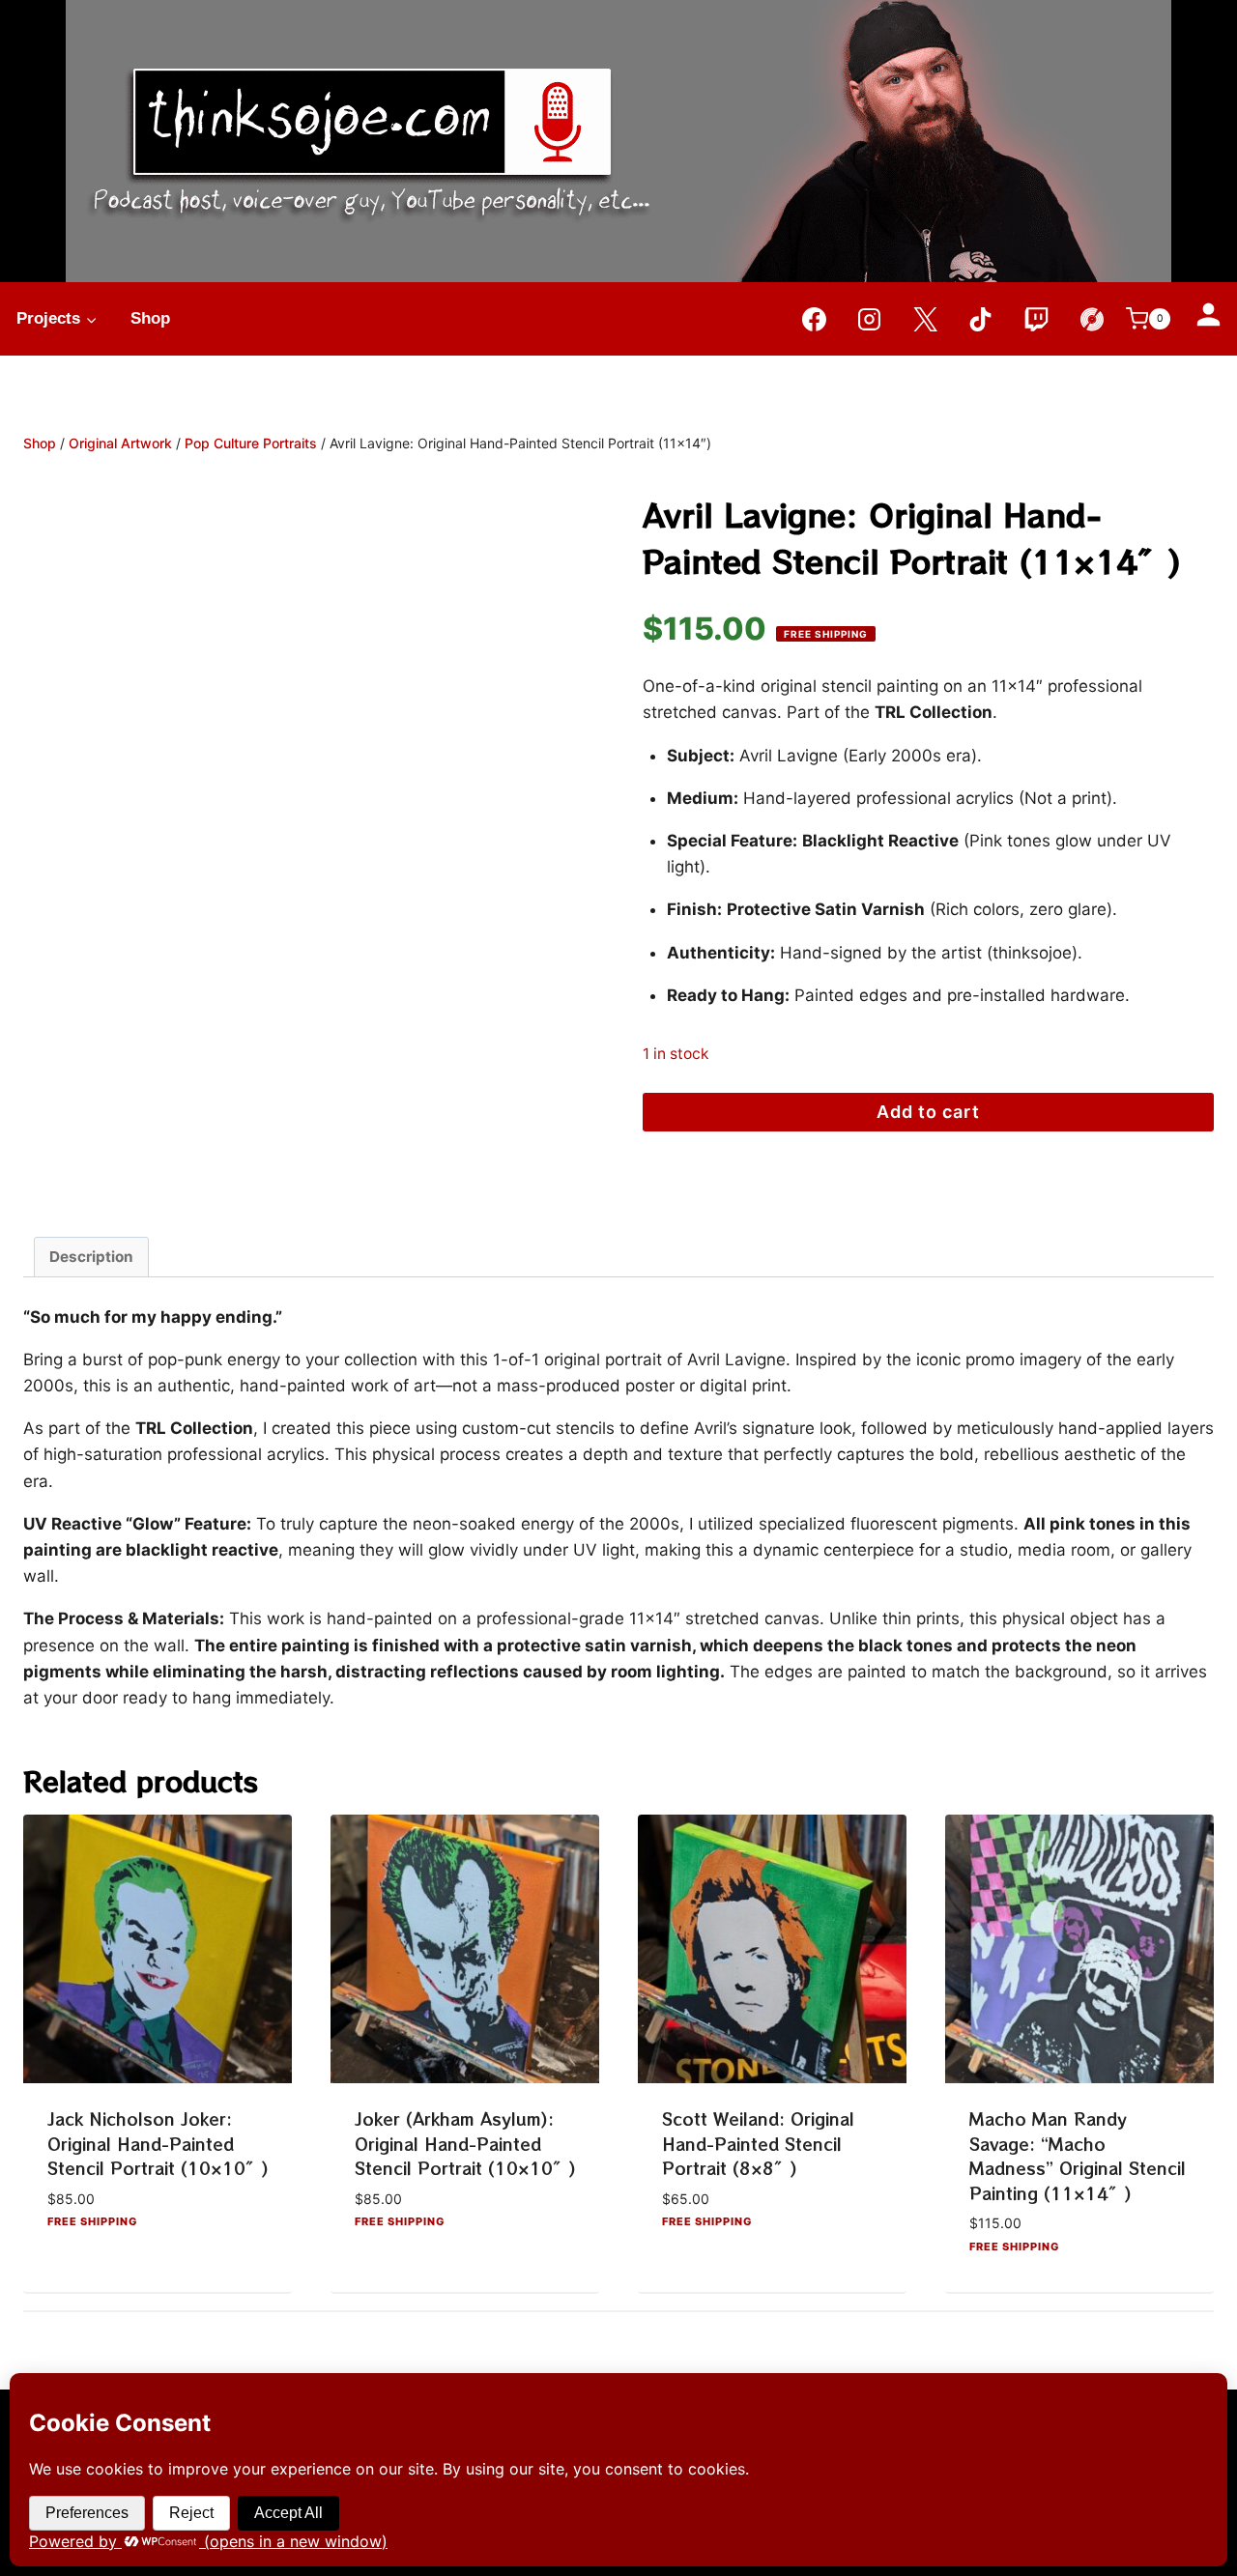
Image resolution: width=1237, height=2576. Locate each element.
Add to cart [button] (96, 2276)
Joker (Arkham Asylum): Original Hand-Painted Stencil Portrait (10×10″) (465, 2143)
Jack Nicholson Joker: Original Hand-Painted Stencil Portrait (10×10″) (158, 2143)
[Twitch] (1036, 319)
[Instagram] (870, 319)
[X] (925, 319)
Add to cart (928, 1112)
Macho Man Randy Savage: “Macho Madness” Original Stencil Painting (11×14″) (1078, 2156)
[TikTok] (981, 319)
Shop (150, 318)
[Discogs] (1092, 319)
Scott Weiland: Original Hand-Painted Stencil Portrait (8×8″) (758, 2143)
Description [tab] (91, 1257)
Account (1208, 315)
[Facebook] (814, 319)
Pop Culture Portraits (251, 443)
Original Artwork (120, 443)
